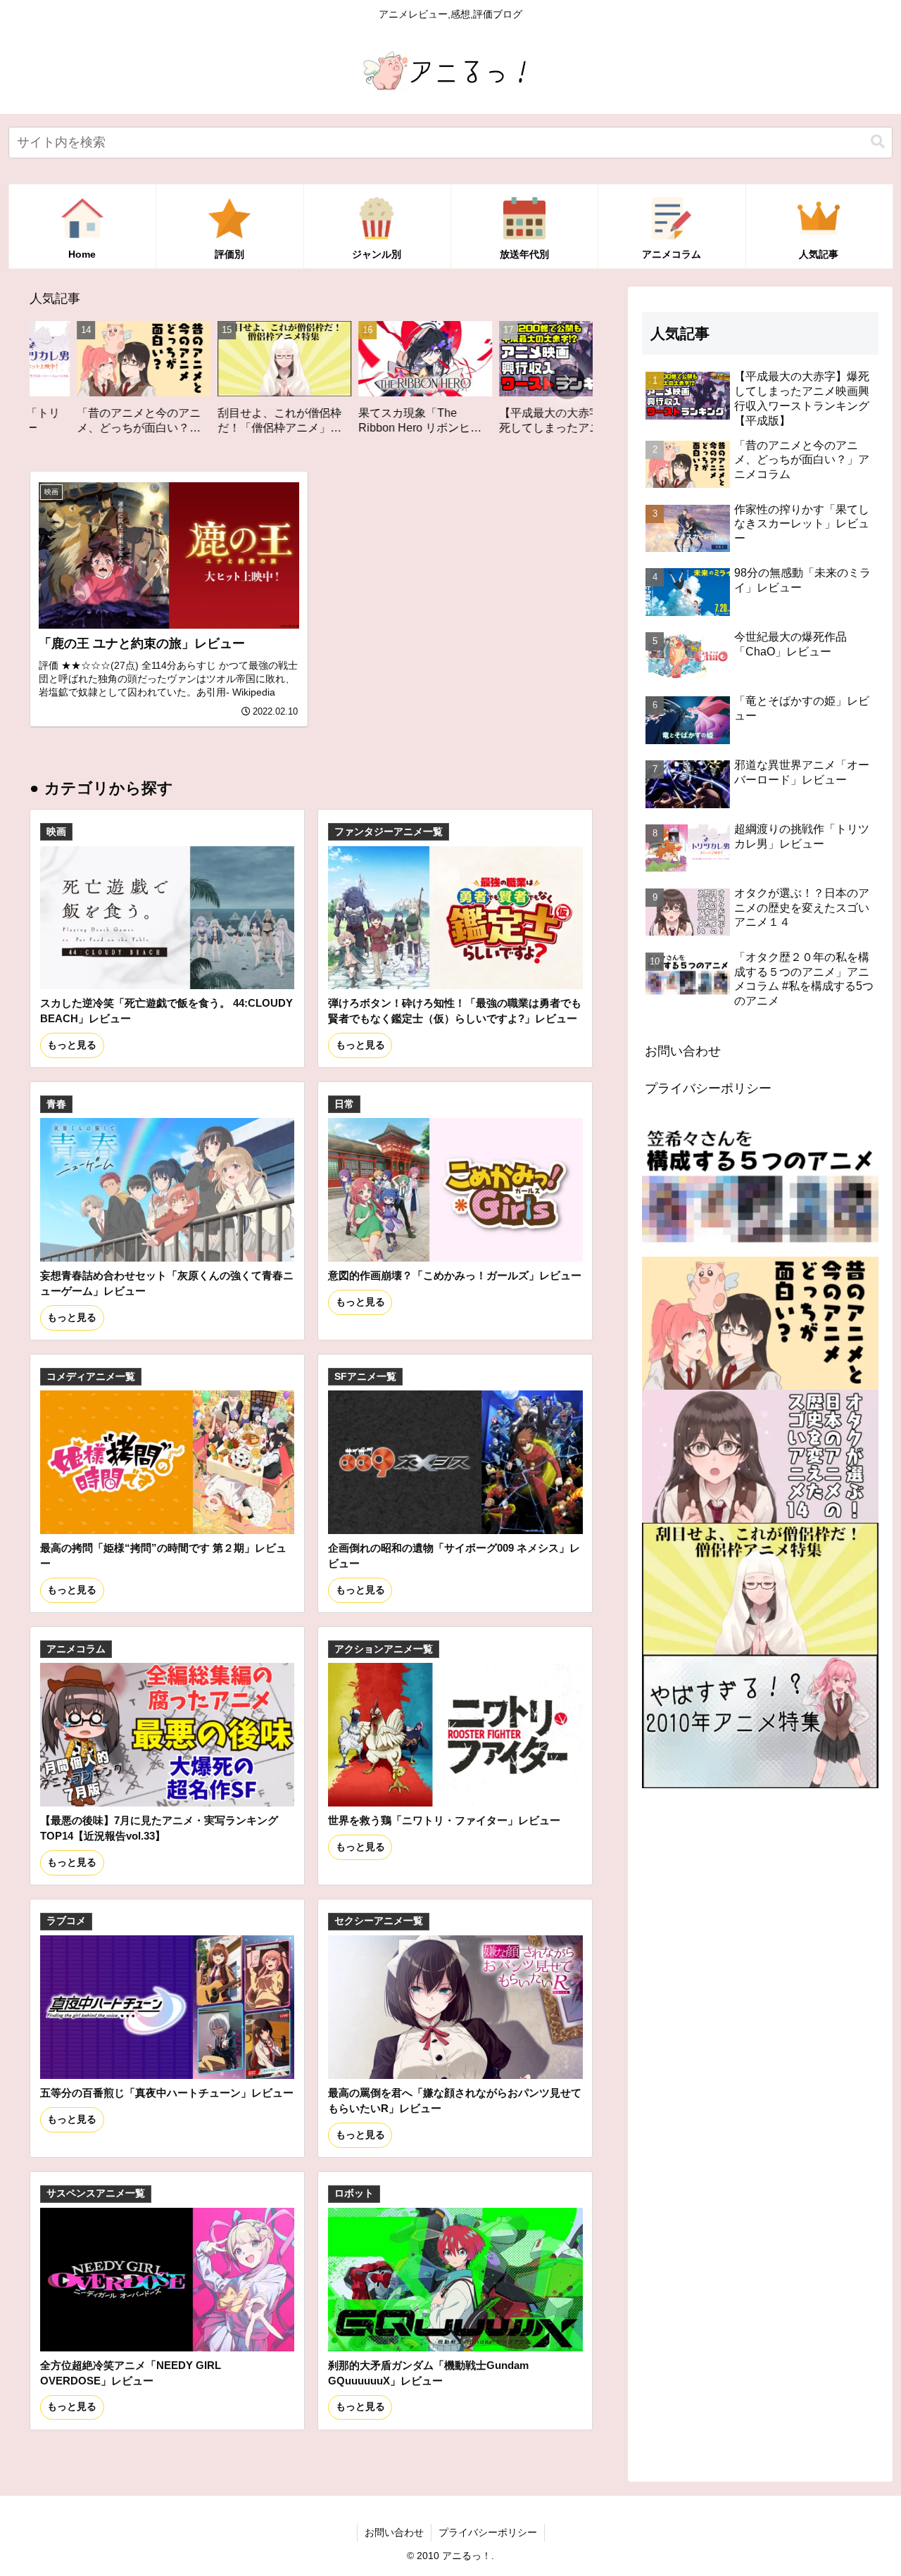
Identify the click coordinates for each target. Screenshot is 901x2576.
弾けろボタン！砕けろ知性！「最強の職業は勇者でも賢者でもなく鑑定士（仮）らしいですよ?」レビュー (455, 1011)
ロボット (354, 2193)
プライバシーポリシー (708, 1088)
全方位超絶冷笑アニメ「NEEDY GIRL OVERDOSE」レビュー (131, 2373)
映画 (56, 832)
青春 (56, 1104)
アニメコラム (76, 1649)
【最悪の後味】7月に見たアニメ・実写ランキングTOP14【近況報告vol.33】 (159, 1828)
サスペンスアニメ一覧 (96, 2193)
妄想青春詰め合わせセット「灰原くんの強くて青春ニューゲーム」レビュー (167, 1283)
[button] (878, 142)
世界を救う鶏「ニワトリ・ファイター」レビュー (444, 1820)
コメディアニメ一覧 (91, 1377)
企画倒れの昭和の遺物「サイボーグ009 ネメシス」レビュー (454, 1556)
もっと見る (72, 1045)
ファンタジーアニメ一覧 (389, 832)
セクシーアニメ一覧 (379, 1921)
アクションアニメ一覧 (384, 1649)
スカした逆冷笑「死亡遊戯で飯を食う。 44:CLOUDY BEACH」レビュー (166, 1011)
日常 (344, 1104)
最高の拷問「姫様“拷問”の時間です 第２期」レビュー (163, 1556)
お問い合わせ (683, 1051)
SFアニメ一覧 (365, 1377)
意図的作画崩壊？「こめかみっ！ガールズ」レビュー (455, 1275)
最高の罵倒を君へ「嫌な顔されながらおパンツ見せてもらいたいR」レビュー (455, 2100)
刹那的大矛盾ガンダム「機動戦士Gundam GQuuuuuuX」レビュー (428, 2373)
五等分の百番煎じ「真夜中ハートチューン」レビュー (167, 2093)
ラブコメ (66, 1921)
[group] (156, 383)
